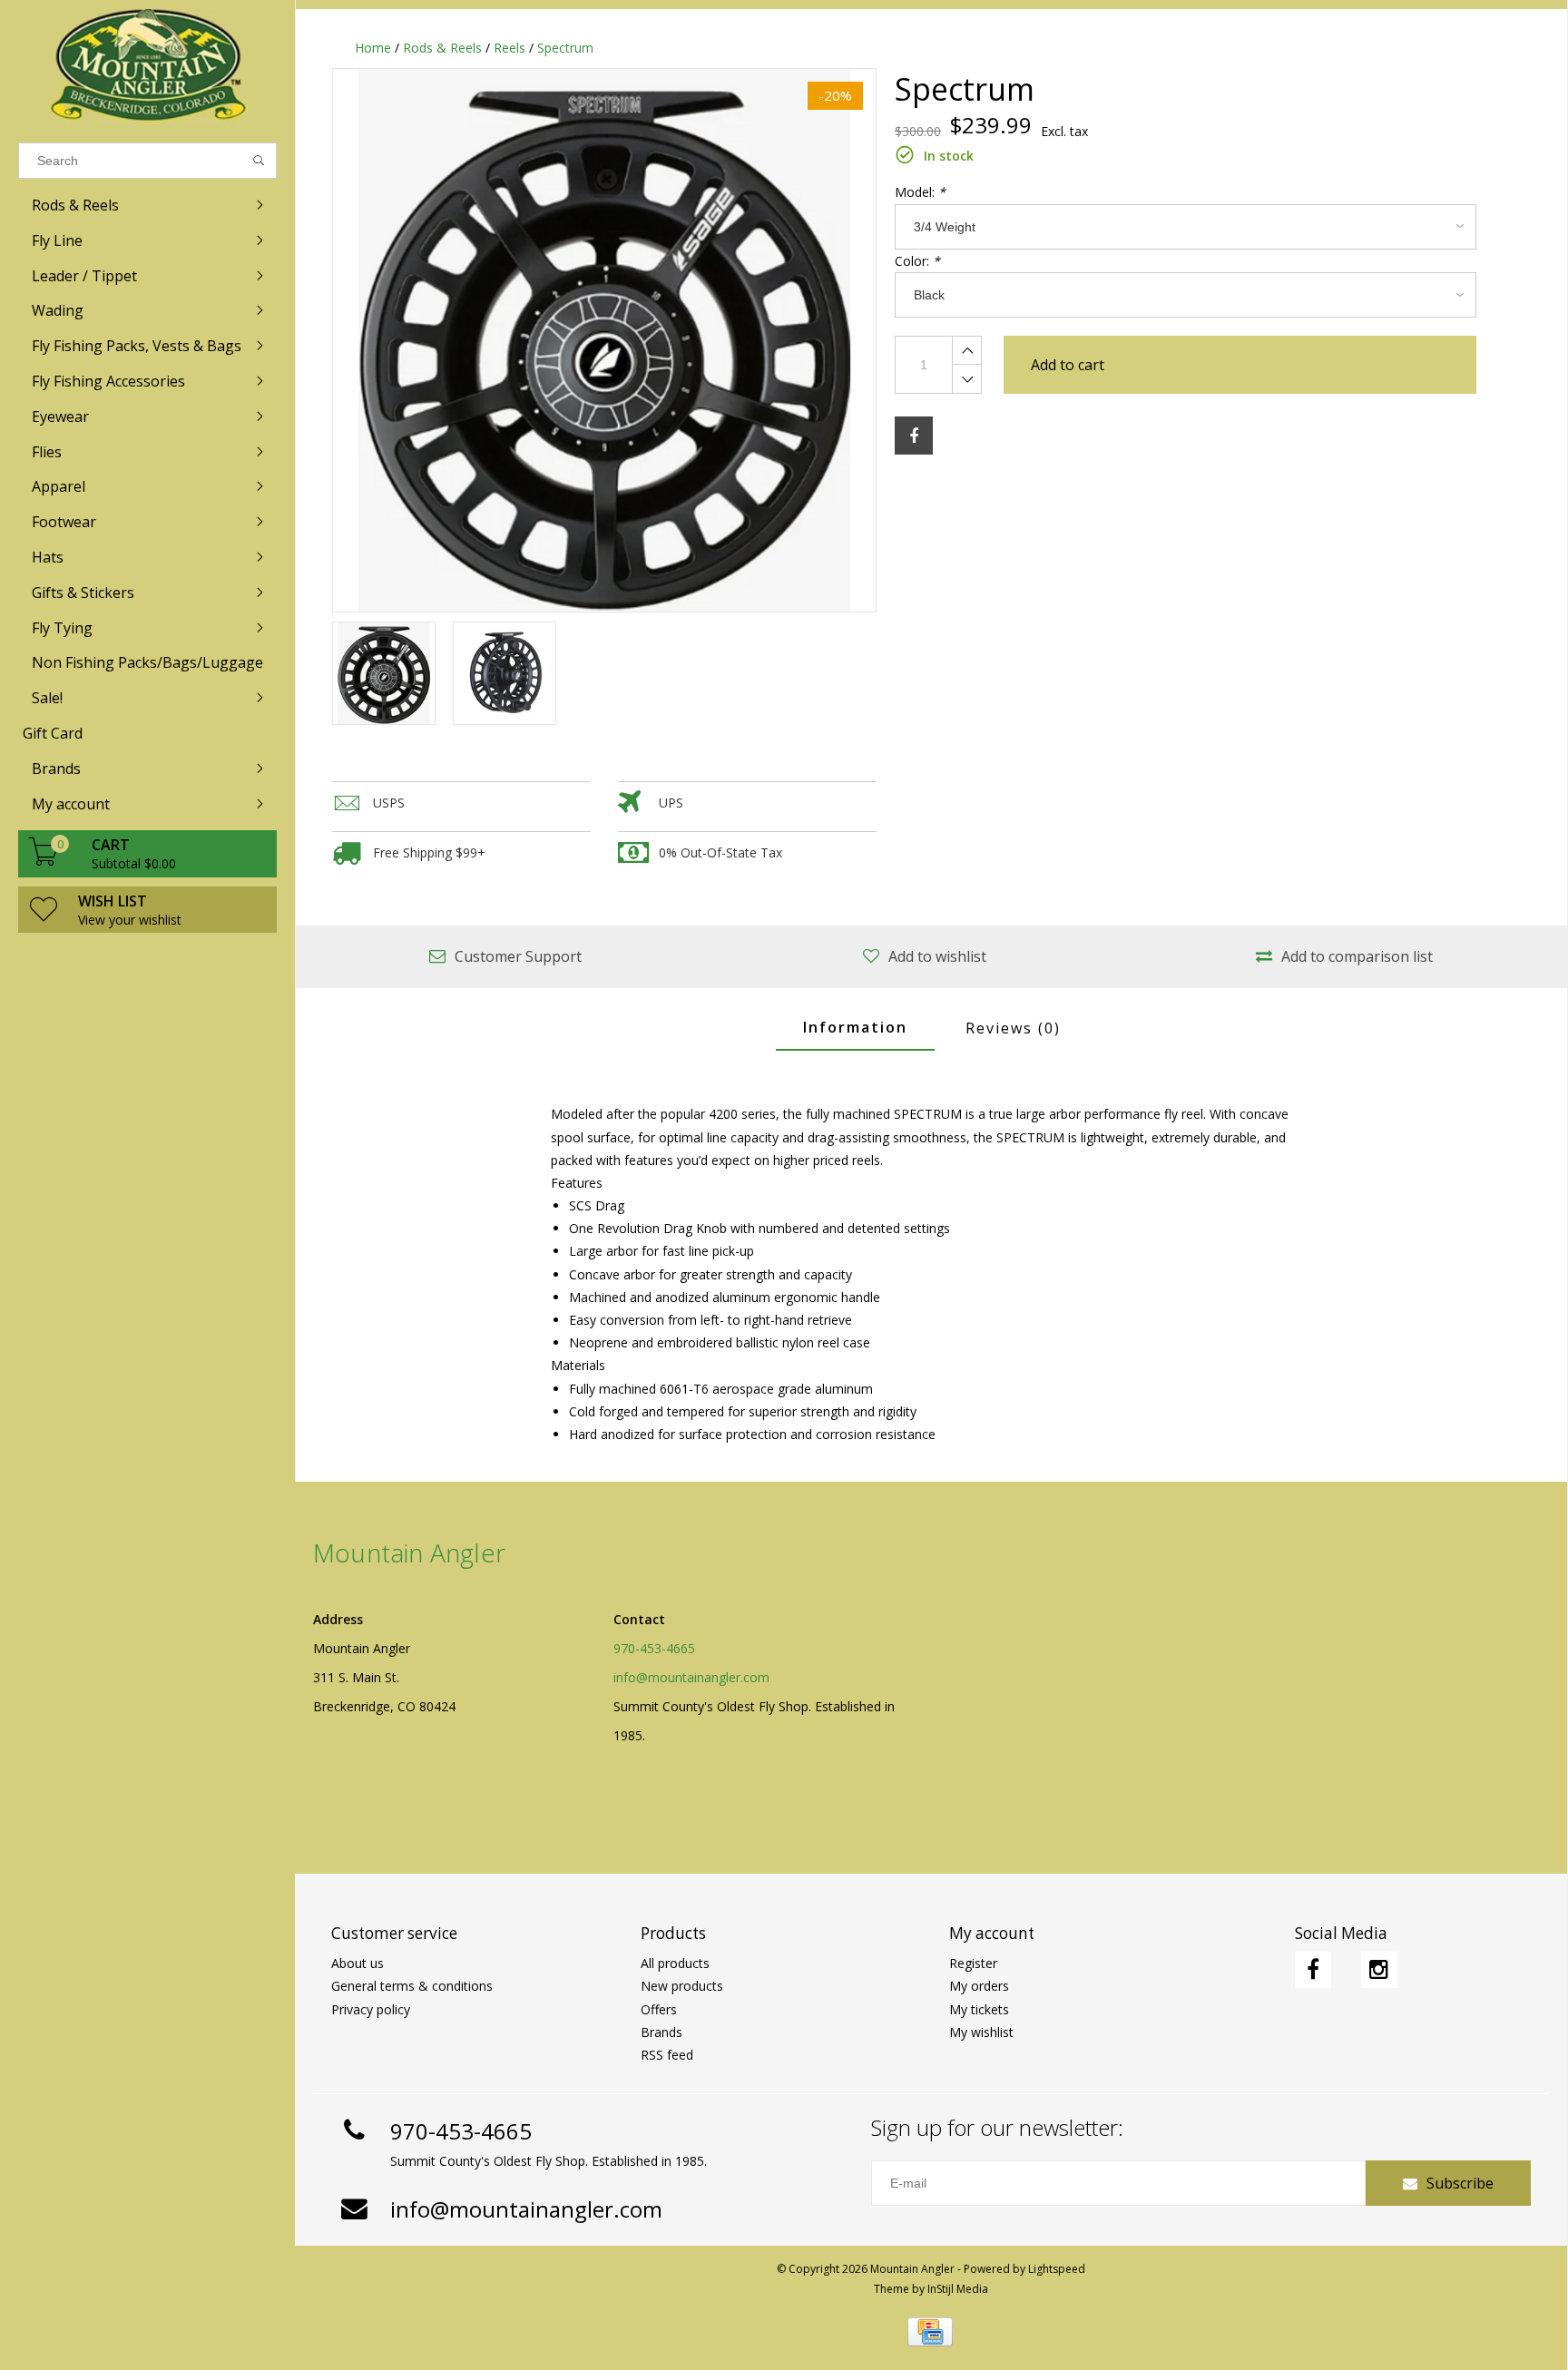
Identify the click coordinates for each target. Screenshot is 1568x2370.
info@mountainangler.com (691, 1677)
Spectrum (565, 48)
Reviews (1013, 1028)
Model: (920, 192)
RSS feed (667, 2055)
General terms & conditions (412, 1986)
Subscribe (1460, 2183)
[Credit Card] (930, 2332)
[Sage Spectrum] (604, 340)
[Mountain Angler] (147, 67)
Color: (917, 261)
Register (973, 1963)
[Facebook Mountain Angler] (1313, 1970)
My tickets (979, 2009)
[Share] (914, 436)
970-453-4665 (654, 1648)
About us (358, 1963)
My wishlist (981, 2032)
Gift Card (53, 733)
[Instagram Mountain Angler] (1379, 1970)
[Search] (259, 161)
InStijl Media (958, 2289)
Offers (659, 2009)
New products (682, 1986)
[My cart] (44, 861)
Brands (661, 2032)
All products (675, 1963)
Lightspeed (1057, 2269)
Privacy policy (371, 2009)
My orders (979, 1986)
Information (855, 1027)
